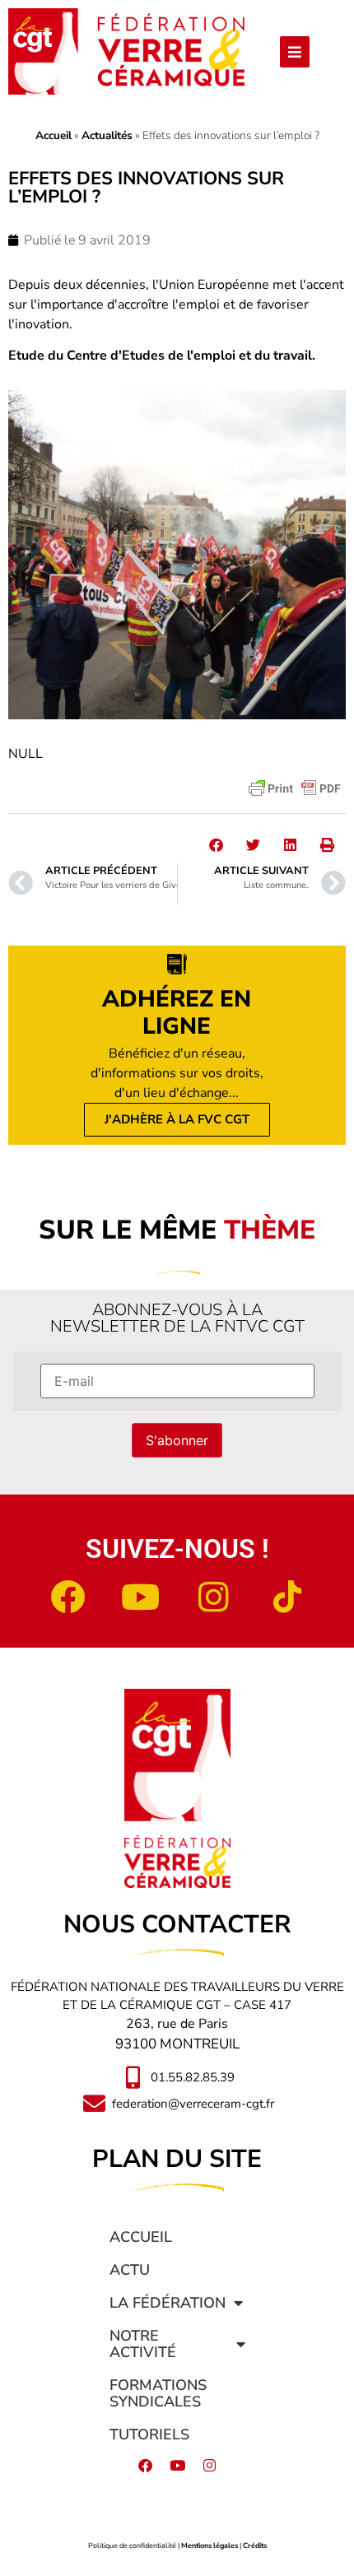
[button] (216, 845)
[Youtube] (141, 1597)
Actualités (107, 135)
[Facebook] (68, 1597)
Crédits (255, 2546)
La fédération (168, 2303)
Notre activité (143, 2344)
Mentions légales (210, 2546)
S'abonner (177, 1440)
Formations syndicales (158, 2393)
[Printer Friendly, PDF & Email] (295, 788)
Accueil (54, 135)
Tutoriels (149, 2434)
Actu (130, 2270)
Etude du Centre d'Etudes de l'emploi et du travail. (162, 356)
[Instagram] (214, 1597)
